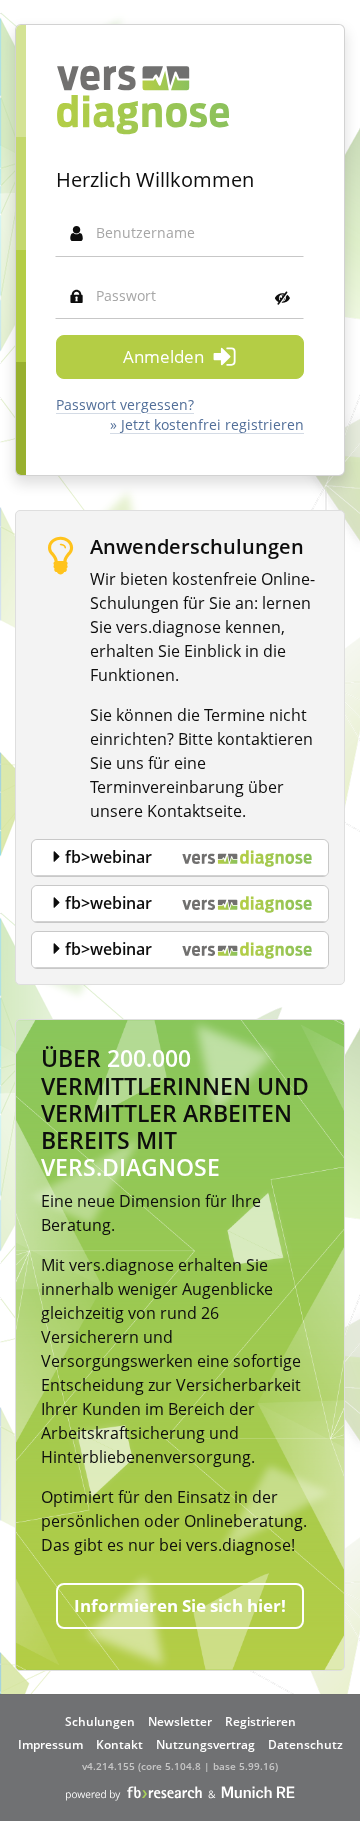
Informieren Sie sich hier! (180, 1605)
